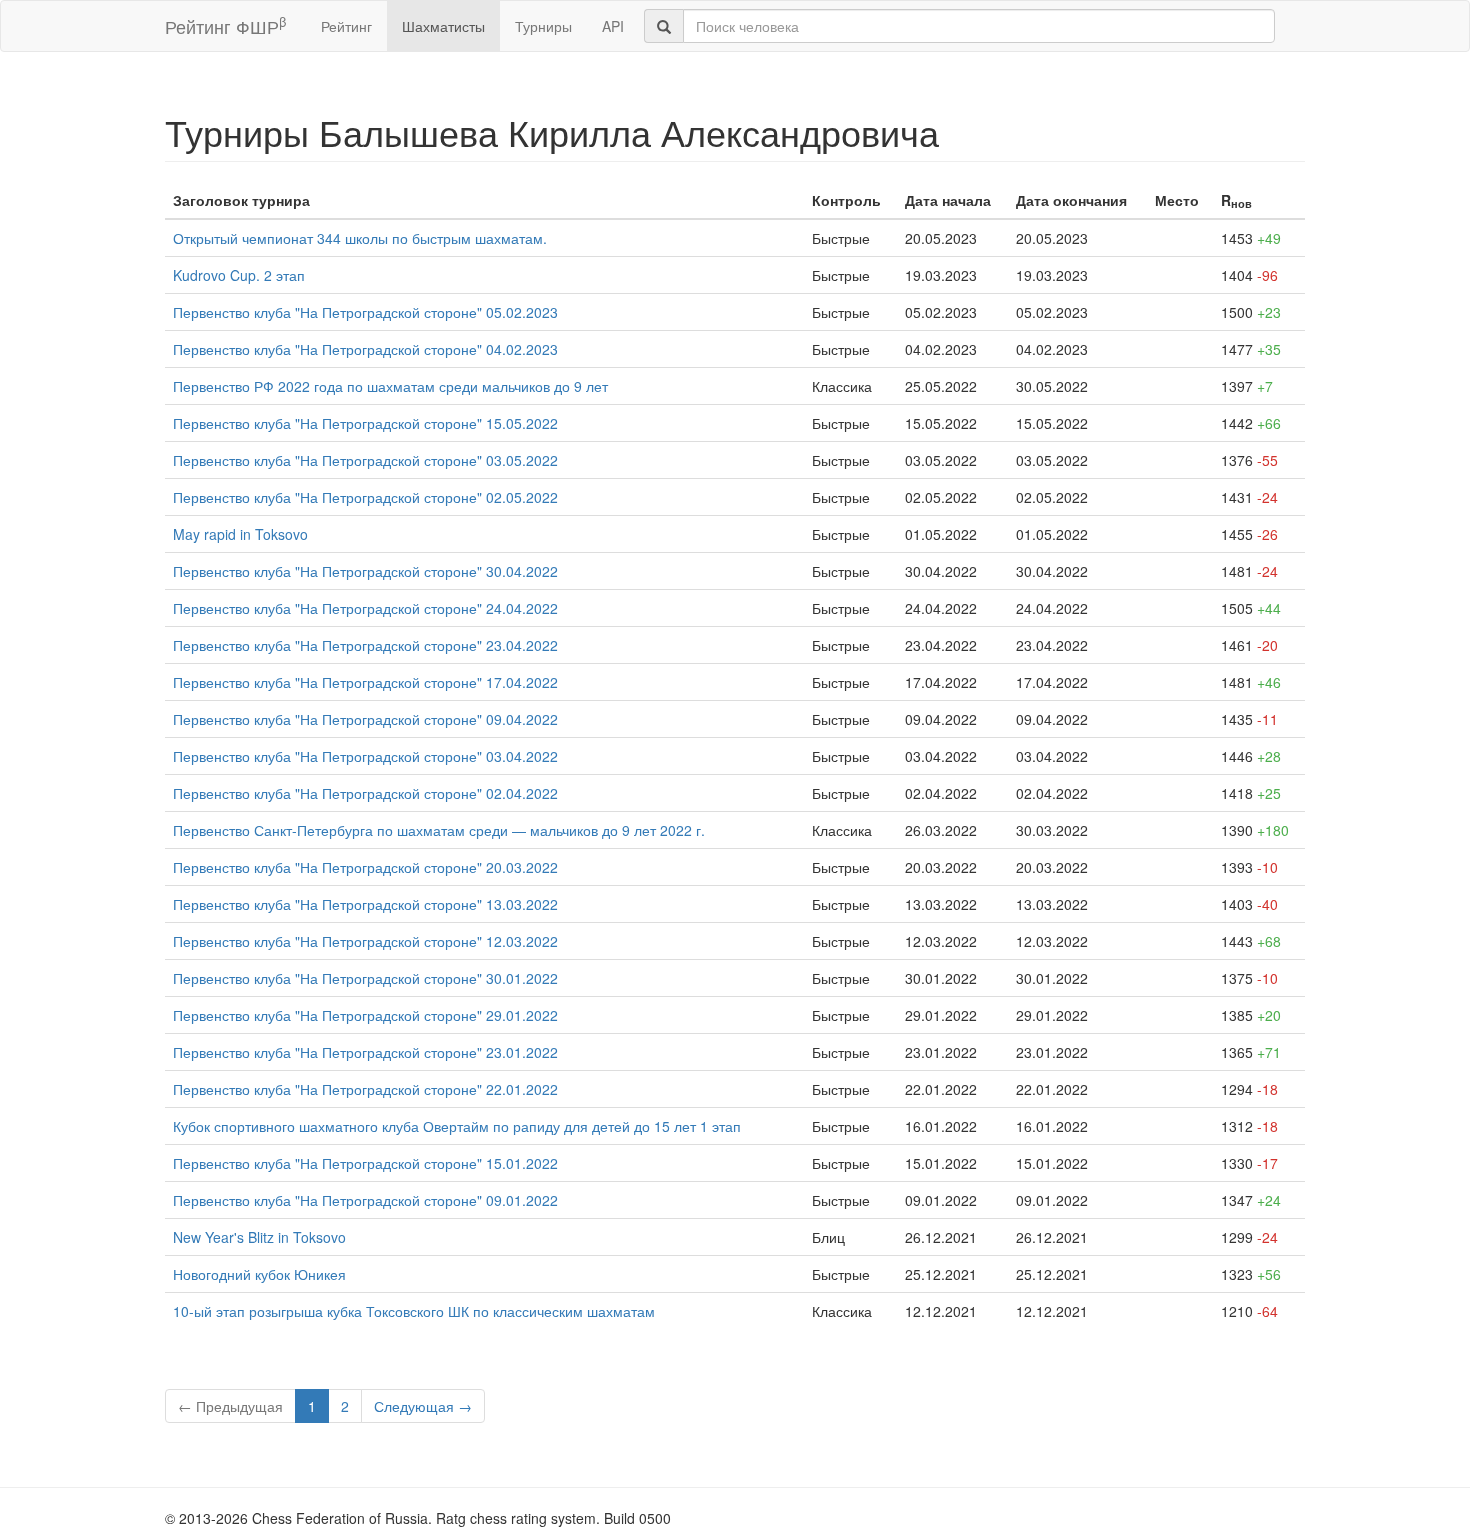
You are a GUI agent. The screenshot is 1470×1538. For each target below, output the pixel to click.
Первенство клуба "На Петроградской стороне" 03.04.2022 (365, 756)
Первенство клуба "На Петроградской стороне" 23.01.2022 (365, 1052)
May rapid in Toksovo (240, 534)
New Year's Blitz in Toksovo (259, 1237)
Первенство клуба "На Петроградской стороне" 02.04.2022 (365, 793)
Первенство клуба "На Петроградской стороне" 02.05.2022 (365, 497)
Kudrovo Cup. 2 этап (239, 275)
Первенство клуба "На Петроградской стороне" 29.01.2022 (365, 1015)
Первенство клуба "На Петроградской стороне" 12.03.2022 (365, 941)
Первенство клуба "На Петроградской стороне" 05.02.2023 (365, 312)
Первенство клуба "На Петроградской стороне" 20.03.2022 (365, 867)
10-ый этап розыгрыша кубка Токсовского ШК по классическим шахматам (414, 1311)
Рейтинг (346, 26)
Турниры (543, 26)
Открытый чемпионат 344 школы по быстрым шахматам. (360, 238)
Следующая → (423, 1406)
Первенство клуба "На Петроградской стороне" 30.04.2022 (365, 571)
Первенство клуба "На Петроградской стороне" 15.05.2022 (365, 423)
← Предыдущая (230, 1406)
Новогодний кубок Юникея (259, 1274)
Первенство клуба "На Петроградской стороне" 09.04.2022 (365, 719)
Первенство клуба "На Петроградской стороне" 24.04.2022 (365, 608)
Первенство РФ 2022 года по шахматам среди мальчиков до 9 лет (390, 386)
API (613, 26)
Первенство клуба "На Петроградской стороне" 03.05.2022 (365, 460)
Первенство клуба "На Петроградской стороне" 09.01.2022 (365, 1200)
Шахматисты (443, 26)
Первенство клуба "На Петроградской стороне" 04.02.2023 (365, 349)
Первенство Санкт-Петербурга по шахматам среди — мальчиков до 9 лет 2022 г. (439, 830)
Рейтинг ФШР (225, 25)
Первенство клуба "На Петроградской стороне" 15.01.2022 (365, 1163)
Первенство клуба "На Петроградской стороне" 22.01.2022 (365, 1089)
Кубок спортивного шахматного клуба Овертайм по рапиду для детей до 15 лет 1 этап (457, 1126)
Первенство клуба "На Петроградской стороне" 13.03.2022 (365, 904)
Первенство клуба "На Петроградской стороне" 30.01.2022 (365, 978)
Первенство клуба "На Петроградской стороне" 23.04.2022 (365, 645)
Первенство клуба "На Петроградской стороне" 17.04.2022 (365, 682)
